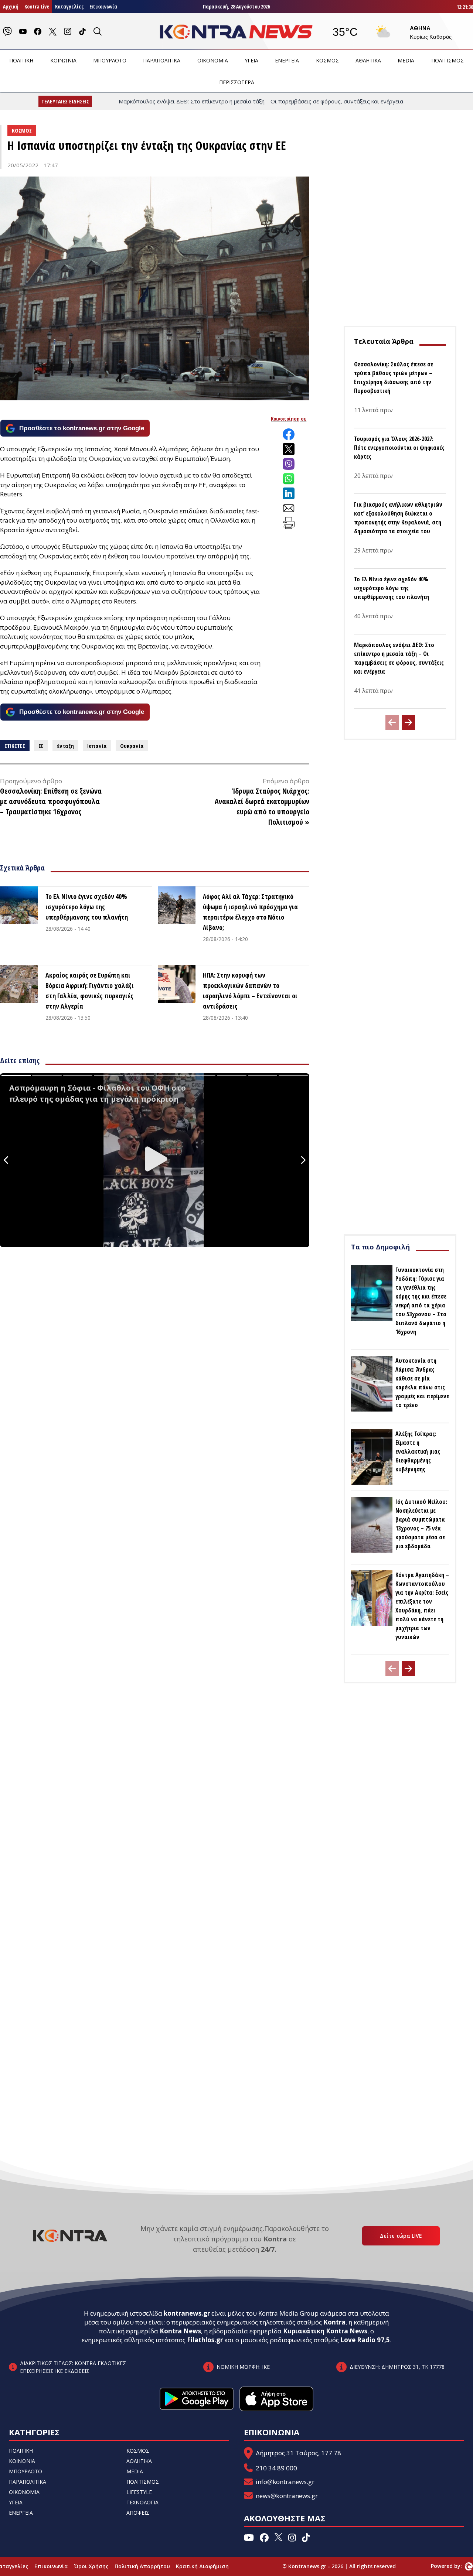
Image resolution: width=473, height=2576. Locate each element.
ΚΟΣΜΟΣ (327, 60)
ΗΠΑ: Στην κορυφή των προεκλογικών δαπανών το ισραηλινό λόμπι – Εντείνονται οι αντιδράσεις (250, 991)
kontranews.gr (187, 2313)
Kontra (334, 2322)
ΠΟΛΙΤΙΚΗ (21, 60)
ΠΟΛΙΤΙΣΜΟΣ (448, 60)
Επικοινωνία (103, 6)
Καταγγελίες (69, 6)
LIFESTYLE (139, 2492)
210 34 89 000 (276, 2468)
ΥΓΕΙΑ (251, 60)
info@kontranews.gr (285, 2482)
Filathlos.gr (205, 2340)
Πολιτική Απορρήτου (142, 2566)
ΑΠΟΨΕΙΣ (138, 2513)
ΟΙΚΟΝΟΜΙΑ (213, 60)
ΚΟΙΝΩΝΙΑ (63, 60)
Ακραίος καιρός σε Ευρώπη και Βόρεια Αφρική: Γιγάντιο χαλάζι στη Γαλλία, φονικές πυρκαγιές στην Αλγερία (90, 991)
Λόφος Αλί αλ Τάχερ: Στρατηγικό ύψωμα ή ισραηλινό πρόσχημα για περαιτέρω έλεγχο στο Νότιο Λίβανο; (250, 912)
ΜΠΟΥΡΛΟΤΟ (110, 60)
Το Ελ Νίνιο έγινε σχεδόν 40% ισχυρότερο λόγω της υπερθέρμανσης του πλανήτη (87, 907)
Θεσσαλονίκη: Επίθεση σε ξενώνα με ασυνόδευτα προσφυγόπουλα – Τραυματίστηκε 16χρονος (51, 801)
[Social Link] (7, 31)
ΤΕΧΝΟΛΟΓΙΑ (142, 2502)
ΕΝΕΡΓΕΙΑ (287, 60)
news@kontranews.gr (287, 2496)
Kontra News (180, 2331)
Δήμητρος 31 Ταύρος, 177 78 (298, 2453)
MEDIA (406, 60)
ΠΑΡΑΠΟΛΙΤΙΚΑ (162, 60)
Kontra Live (37, 6)
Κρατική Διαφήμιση (202, 2566)
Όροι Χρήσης (91, 2566)
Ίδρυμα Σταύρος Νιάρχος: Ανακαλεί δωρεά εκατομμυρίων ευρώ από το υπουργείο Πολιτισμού (262, 806)
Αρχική (11, 6)
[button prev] (392, 722)
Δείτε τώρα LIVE (401, 2236)
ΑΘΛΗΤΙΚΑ (368, 60)
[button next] (408, 722)
